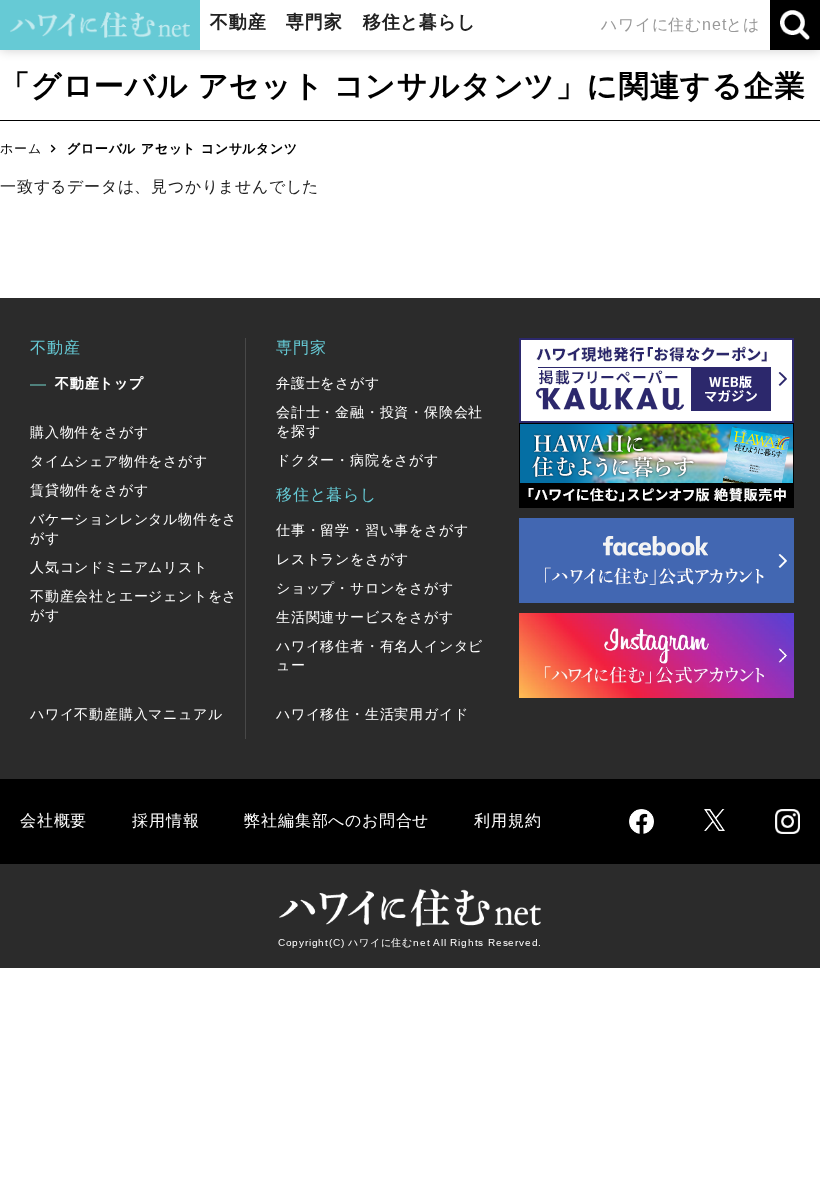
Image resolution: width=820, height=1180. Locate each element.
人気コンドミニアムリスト (119, 567)
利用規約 (507, 820)
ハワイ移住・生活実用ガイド (372, 714)
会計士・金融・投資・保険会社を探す (379, 421)
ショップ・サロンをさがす (365, 588)
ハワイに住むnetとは (680, 24)
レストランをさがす (342, 559)
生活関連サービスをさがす (365, 617)
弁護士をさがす (328, 383)
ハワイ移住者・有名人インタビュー (379, 655)
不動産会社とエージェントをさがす (133, 605)
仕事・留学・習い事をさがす (372, 530)
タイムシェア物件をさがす (119, 461)
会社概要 (53, 820)
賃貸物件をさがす (89, 490)
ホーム (20, 148)
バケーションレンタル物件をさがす (133, 528)
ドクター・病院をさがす (357, 460)
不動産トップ (99, 383)
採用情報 (165, 820)
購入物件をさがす (89, 432)
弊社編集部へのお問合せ (336, 820)
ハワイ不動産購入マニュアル (126, 714)
